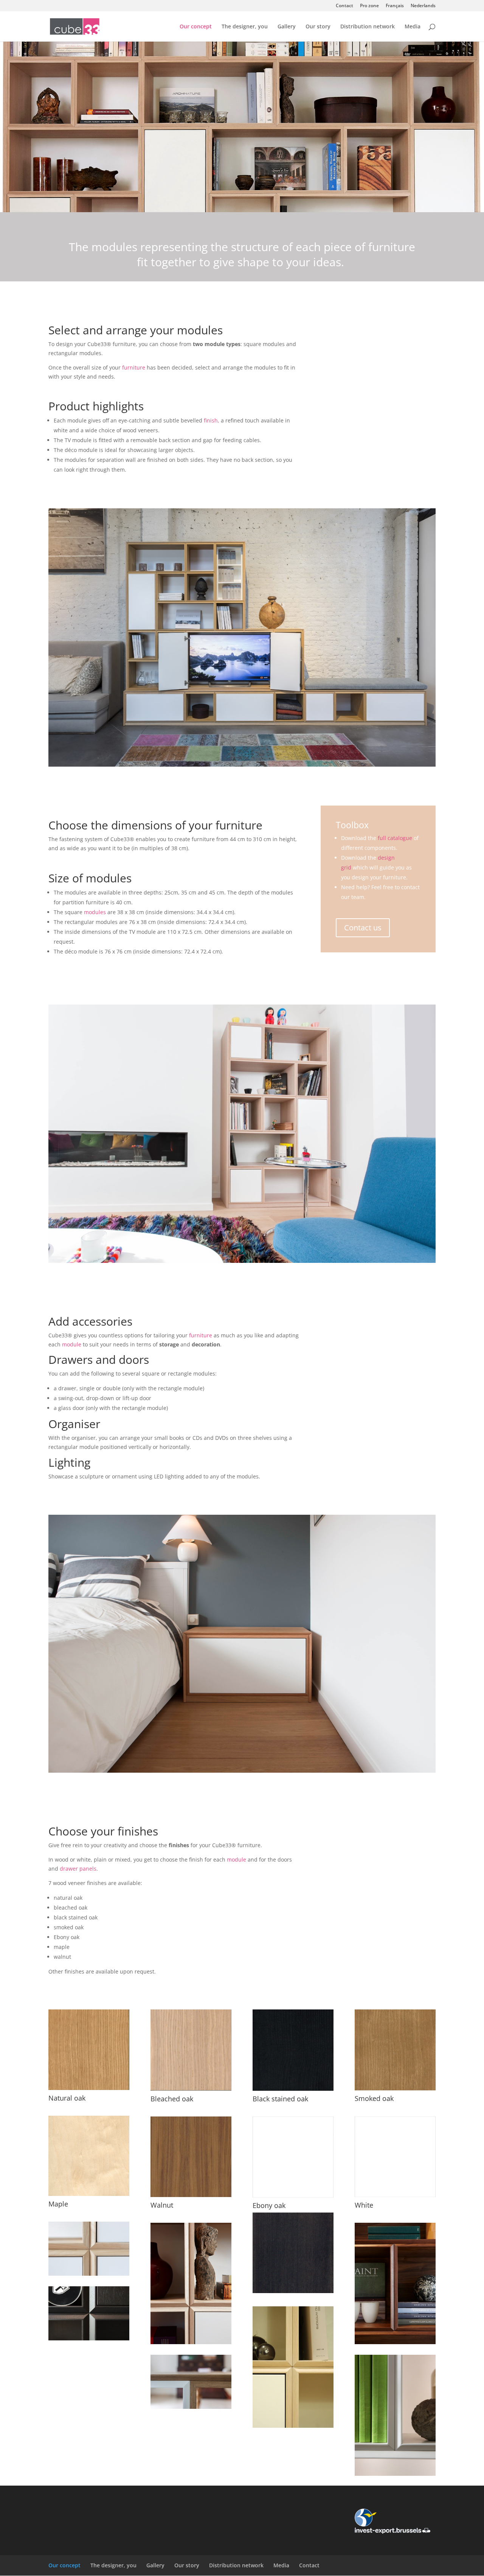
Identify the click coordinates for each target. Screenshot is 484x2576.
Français (395, 6)
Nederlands (423, 6)
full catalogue (395, 838)
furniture (134, 367)
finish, (212, 420)
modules (95, 912)
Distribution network (368, 27)
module (72, 1344)
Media (413, 27)
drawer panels (78, 1869)
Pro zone (369, 6)
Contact (344, 6)
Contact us (363, 928)
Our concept (196, 27)
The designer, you (245, 27)
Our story (318, 27)
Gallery (287, 27)
